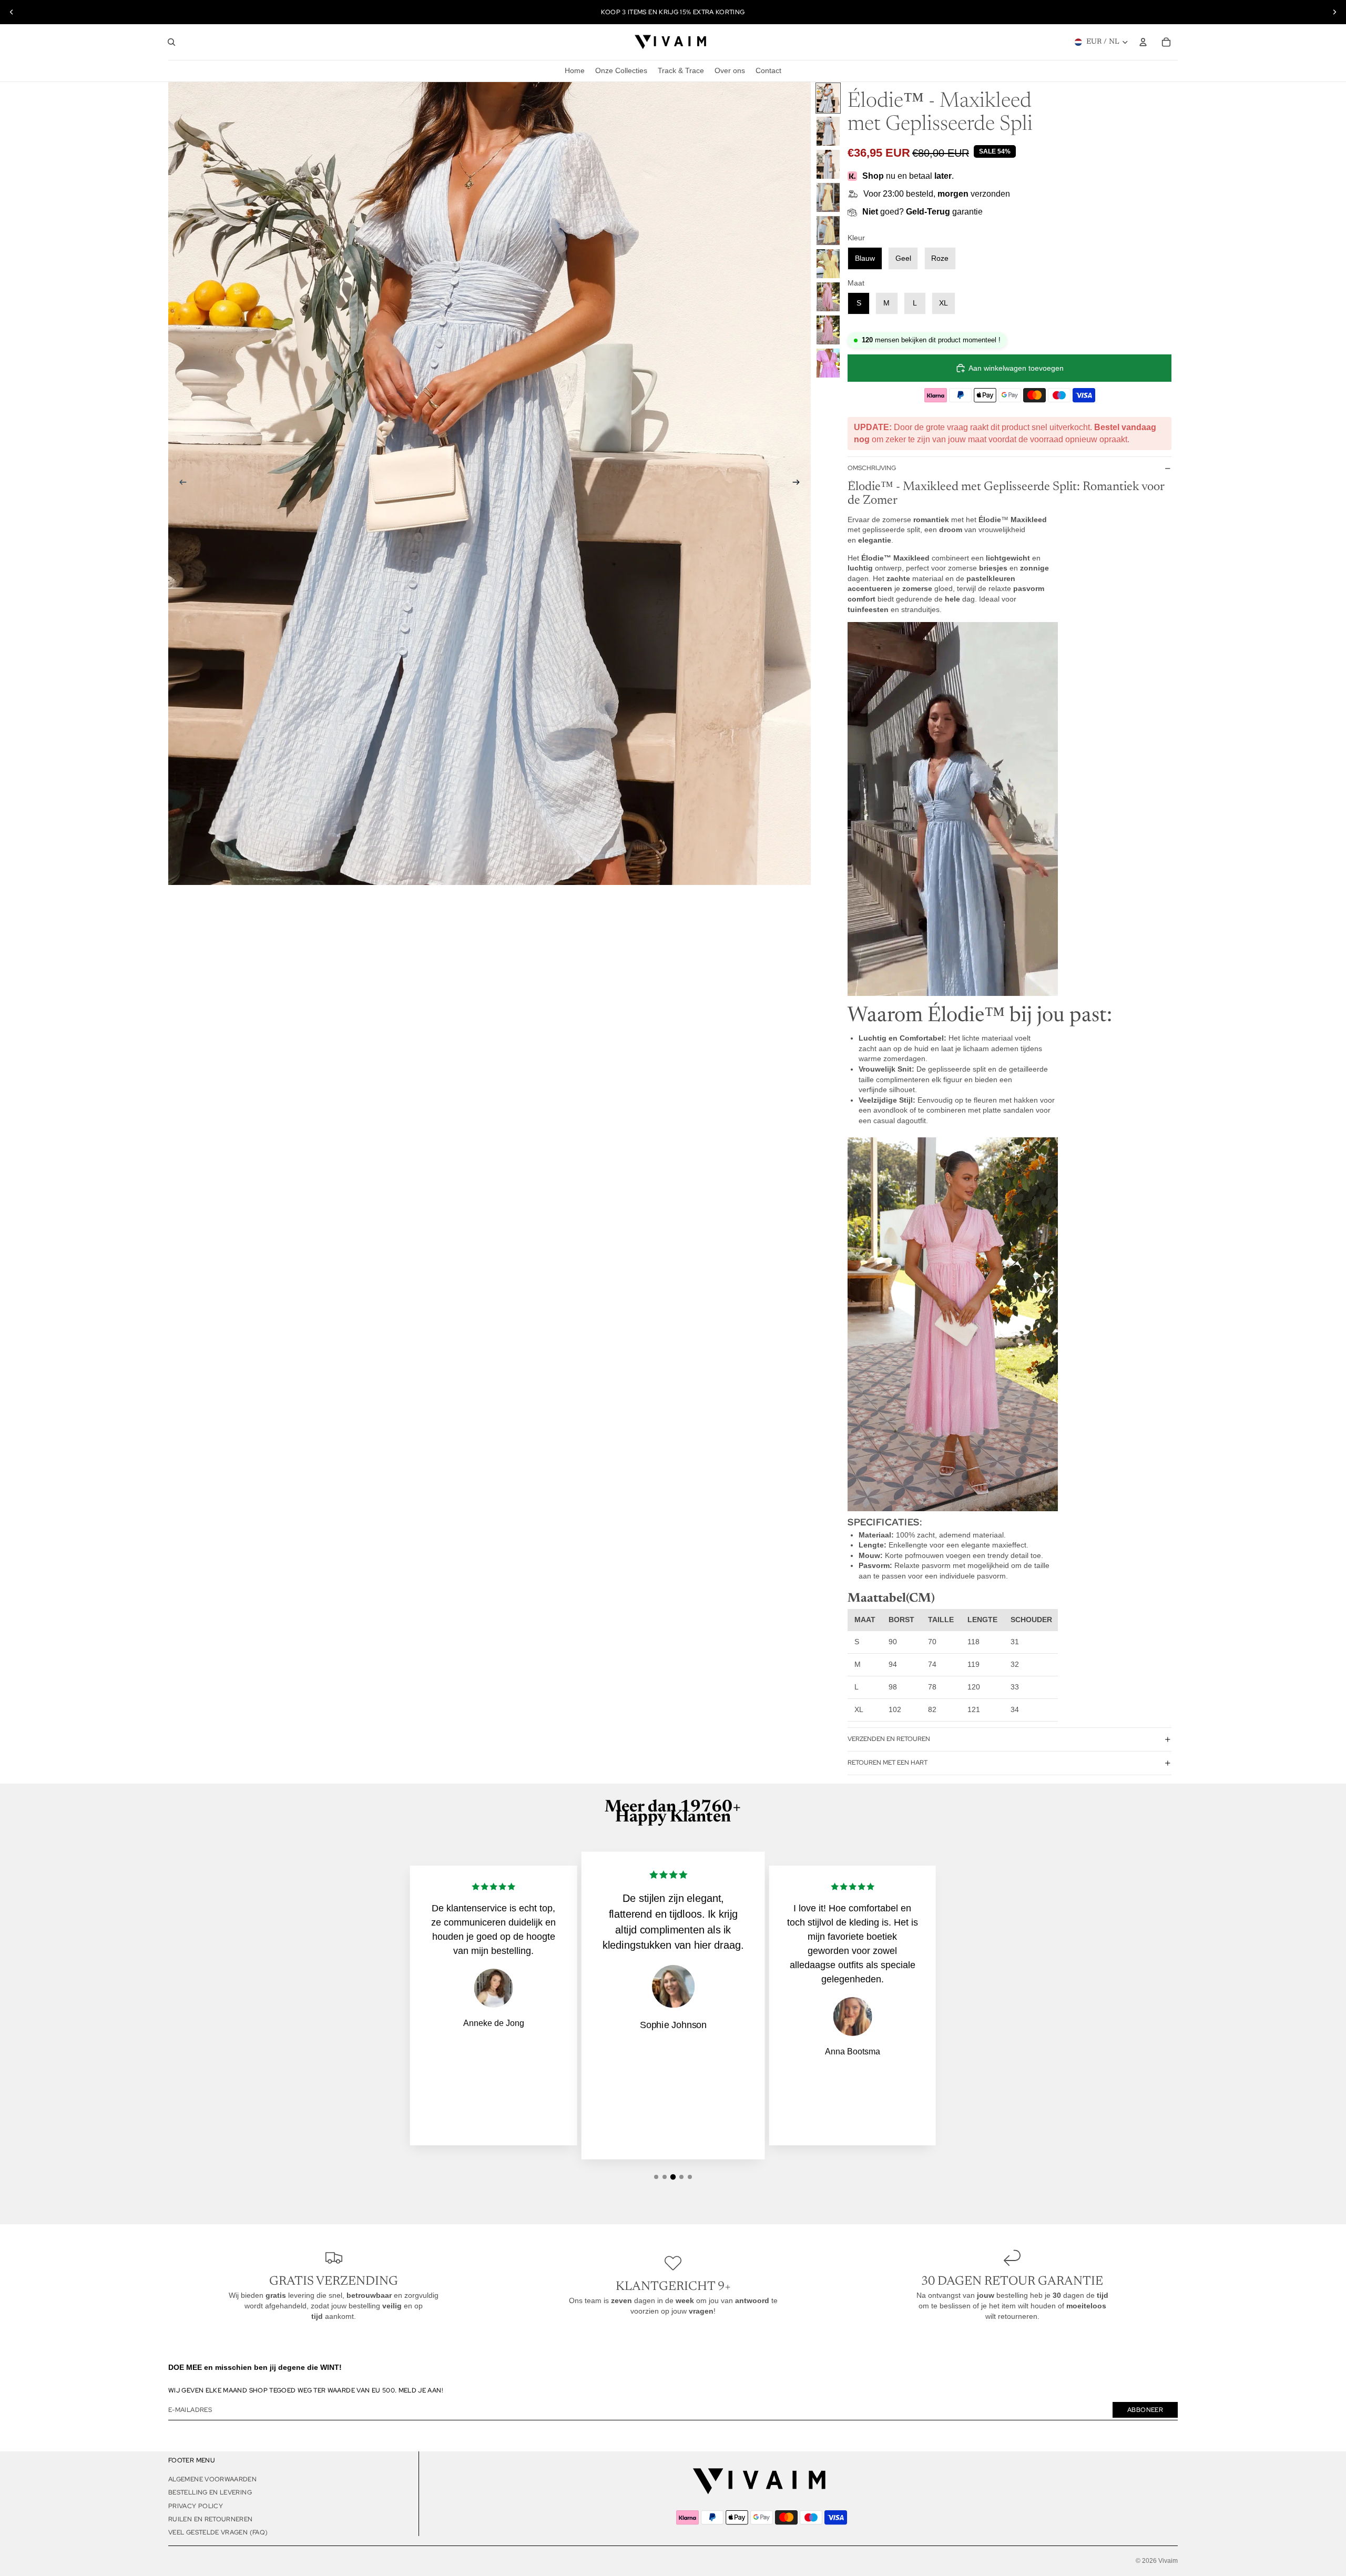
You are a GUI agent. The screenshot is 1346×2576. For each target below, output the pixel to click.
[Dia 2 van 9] (828, 131)
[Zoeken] (171, 42)
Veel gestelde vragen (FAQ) (218, 2532)
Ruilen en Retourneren (211, 2519)
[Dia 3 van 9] (828, 164)
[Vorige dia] (12, 12)
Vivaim (1168, 2561)
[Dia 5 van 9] (828, 231)
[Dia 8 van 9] (828, 330)
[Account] (1143, 42)
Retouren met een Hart (888, 1763)
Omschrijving (872, 468)
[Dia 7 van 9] (828, 297)
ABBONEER (1145, 2410)
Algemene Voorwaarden (212, 2479)
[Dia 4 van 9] (828, 197)
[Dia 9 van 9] (828, 363)
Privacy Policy (196, 2506)
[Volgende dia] (1334, 12)
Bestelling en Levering (210, 2492)
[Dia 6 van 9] (828, 264)
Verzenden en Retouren (889, 1739)
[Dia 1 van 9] (828, 98)
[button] (656, 2177)
